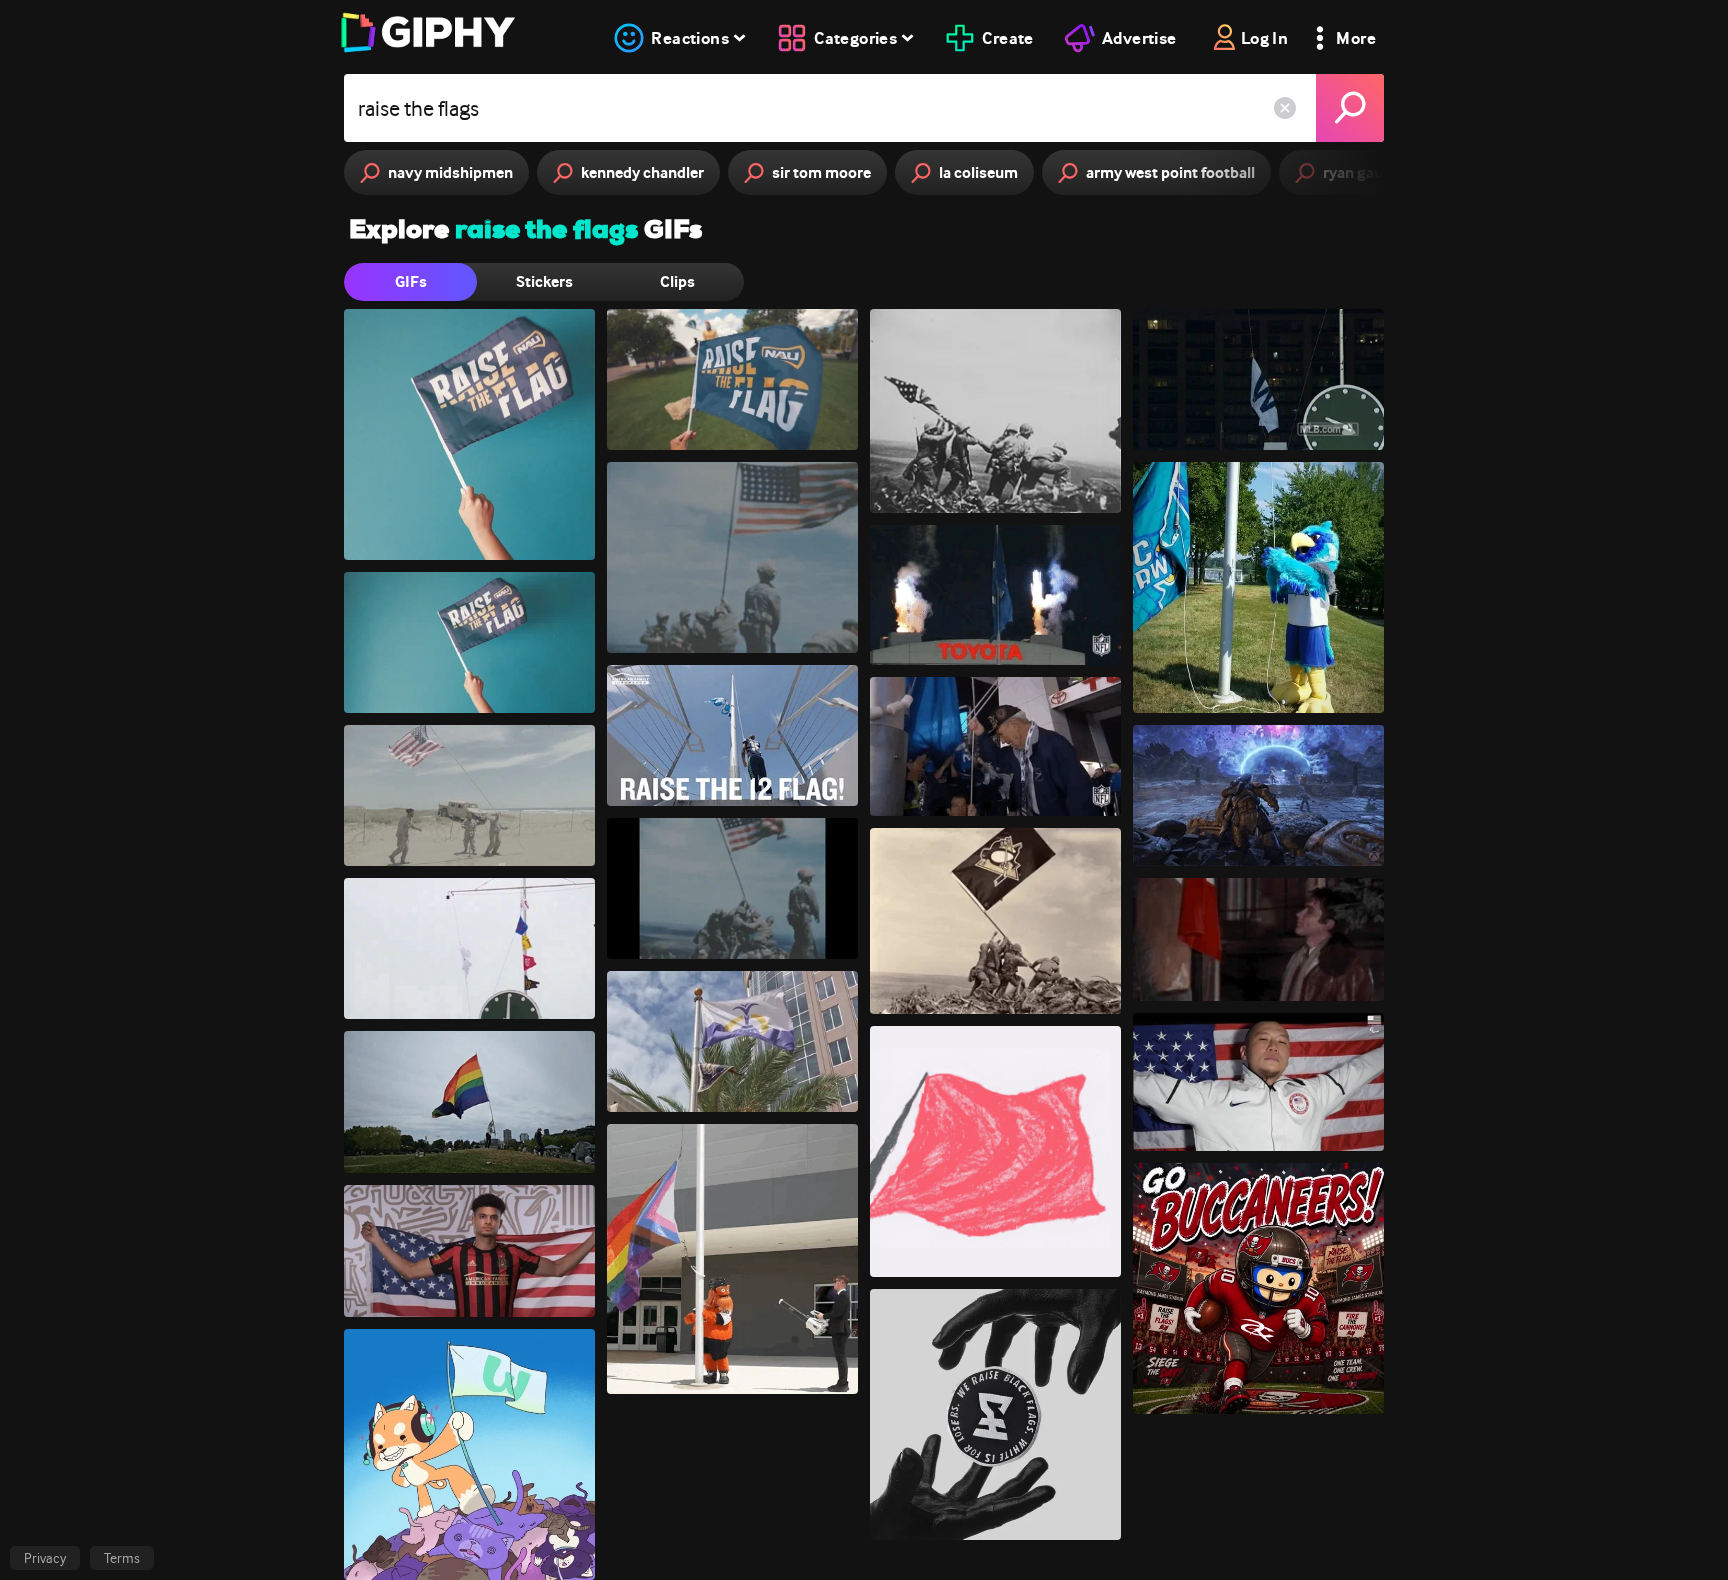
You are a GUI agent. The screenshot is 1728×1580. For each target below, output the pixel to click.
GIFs (411, 281)
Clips (677, 281)
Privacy (45, 1558)
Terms (122, 1558)
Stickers (544, 281)
